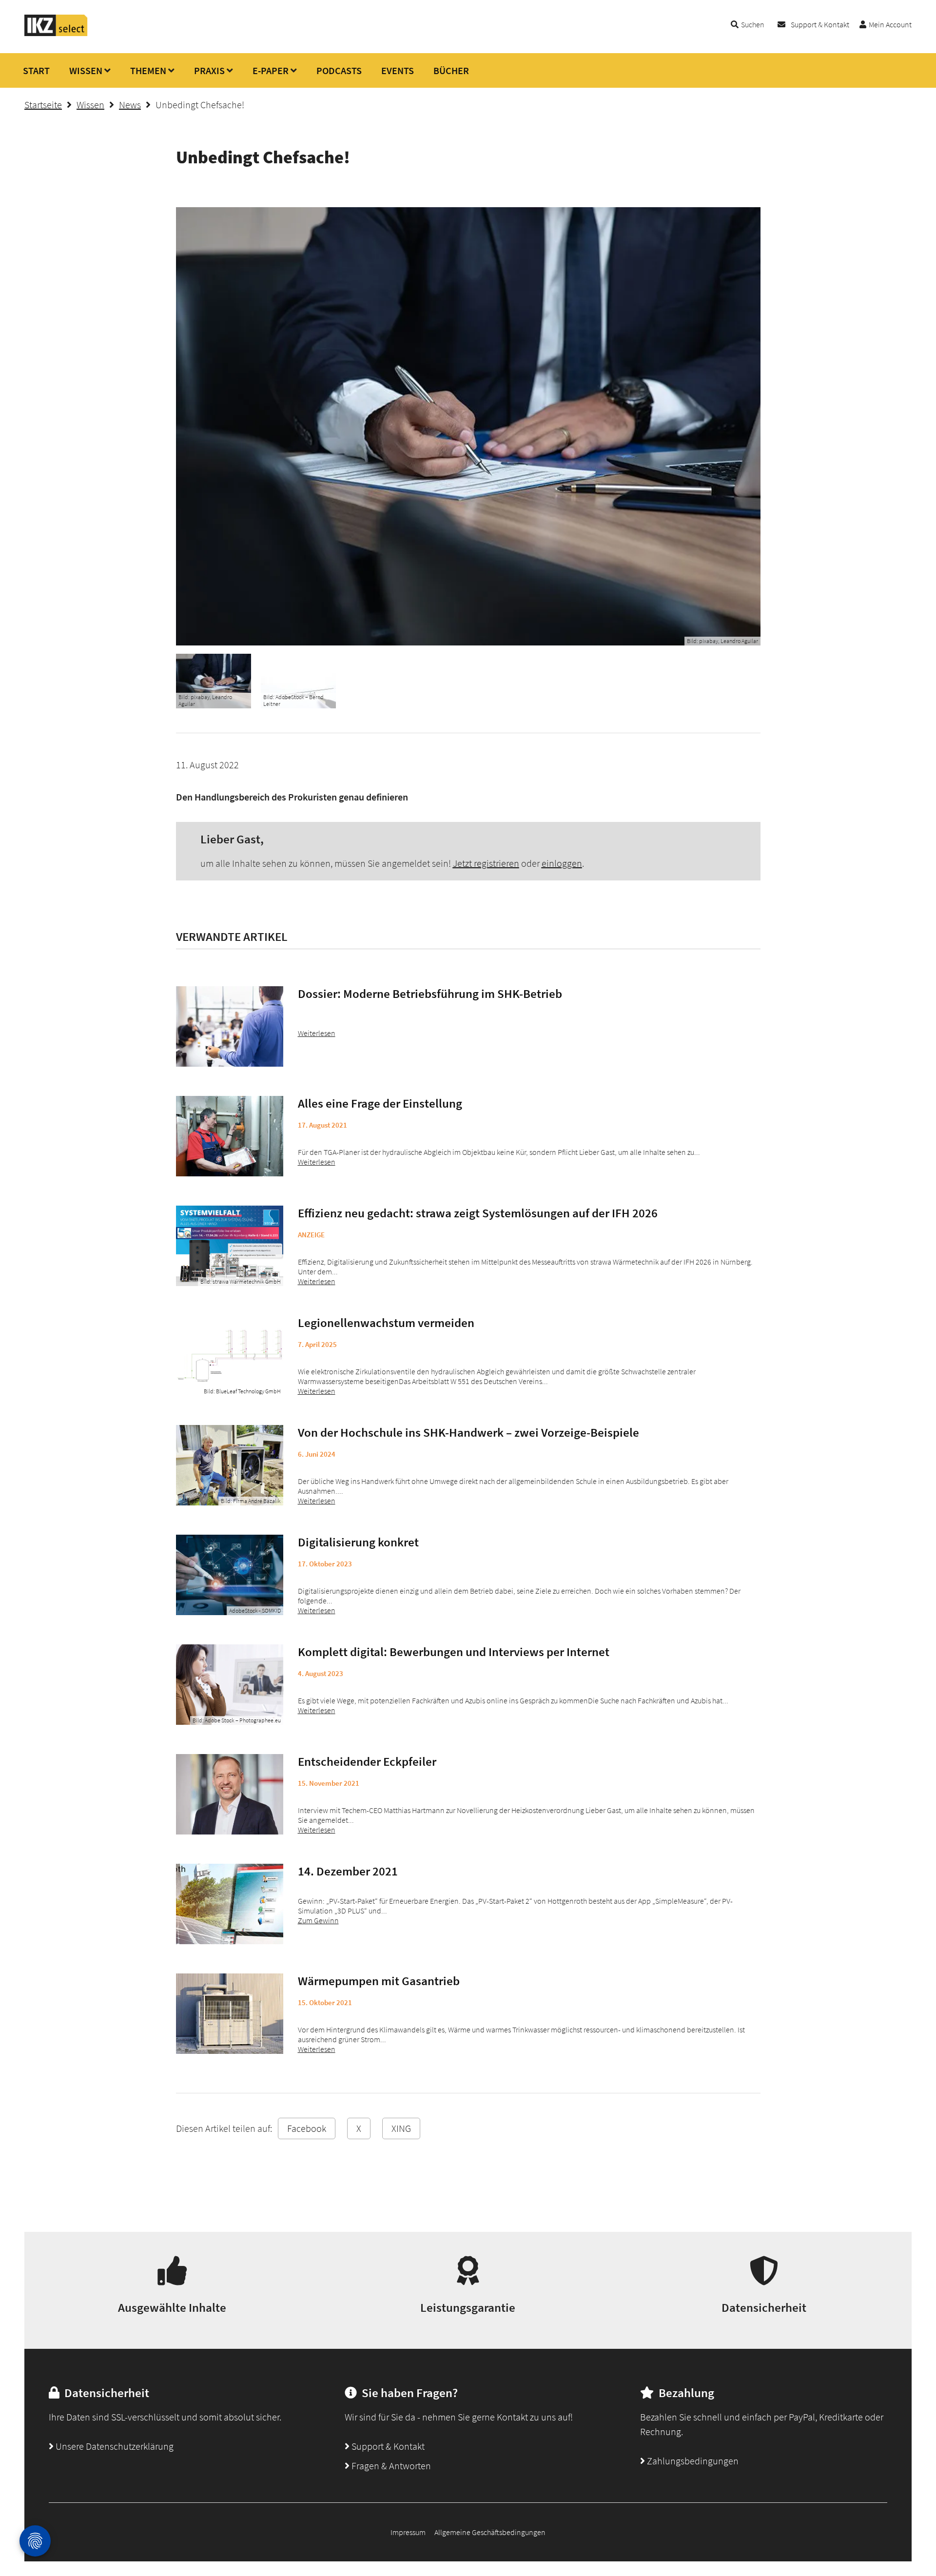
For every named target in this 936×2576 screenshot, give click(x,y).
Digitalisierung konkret (358, 1542)
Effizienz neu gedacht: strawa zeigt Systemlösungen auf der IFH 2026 (478, 1213)
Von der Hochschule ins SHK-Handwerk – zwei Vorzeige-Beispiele (468, 1432)
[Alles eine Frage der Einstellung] (230, 1136)
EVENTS (398, 70)
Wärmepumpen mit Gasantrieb (379, 1981)
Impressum (408, 2532)
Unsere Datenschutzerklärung (114, 2446)
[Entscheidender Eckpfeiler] (230, 1794)
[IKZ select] (56, 33)
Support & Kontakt (820, 24)
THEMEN (148, 70)
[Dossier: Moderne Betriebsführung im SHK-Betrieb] (230, 1026)
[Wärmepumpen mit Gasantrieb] (230, 2014)
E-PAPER (271, 70)
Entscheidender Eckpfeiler (367, 1761)
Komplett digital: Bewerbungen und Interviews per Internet (454, 1652)
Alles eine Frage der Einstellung (380, 1103)
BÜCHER (451, 70)
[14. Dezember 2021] (230, 1904)
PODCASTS (339, 70)
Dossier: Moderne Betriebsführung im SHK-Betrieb (430, 994)
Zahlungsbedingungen (692, 2461)
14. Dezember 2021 (348, 1871)
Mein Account (890, 24)
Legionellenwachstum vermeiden (386, 1323)
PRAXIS (209, 70)
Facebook (307, 2128)
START (36, 70)
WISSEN (86, 70)
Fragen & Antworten (390, 2466)
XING (401, 2128)
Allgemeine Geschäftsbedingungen (490, 2532)
